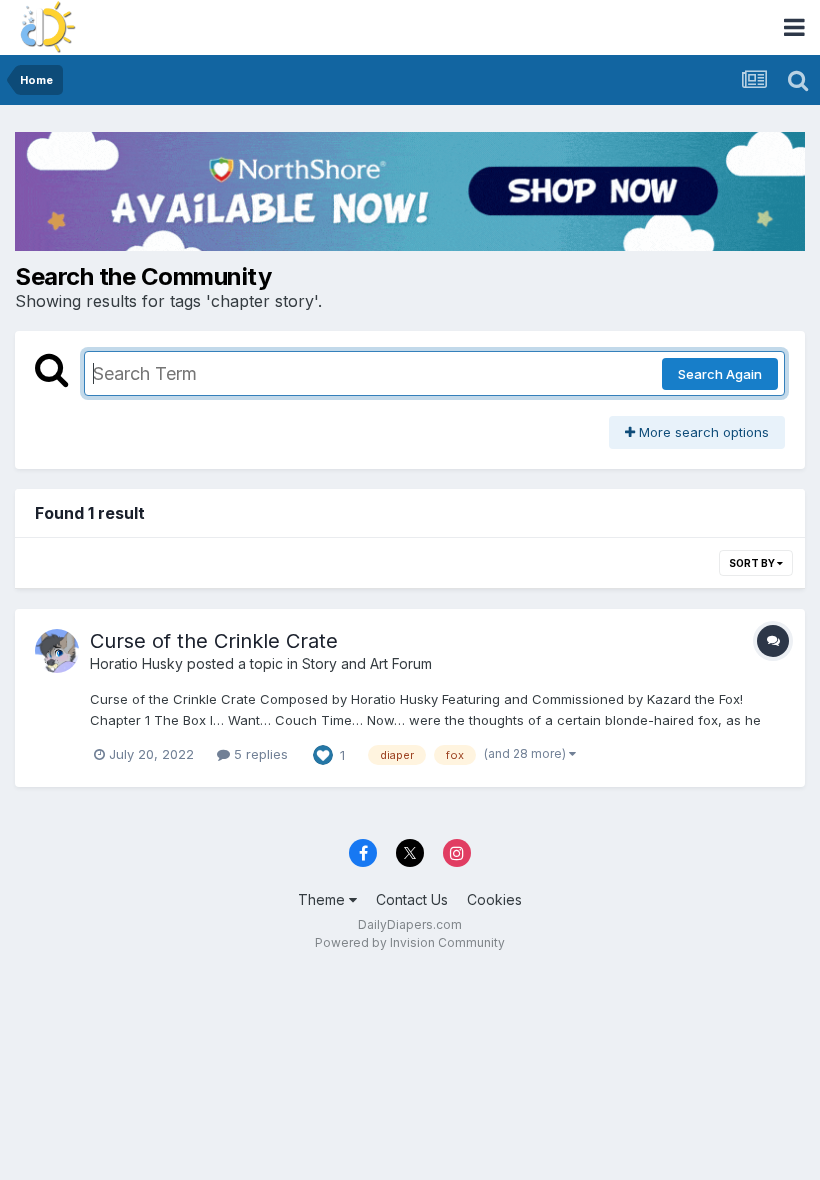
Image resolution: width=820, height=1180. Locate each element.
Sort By (753, 563)
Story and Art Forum (367, 663)
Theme (323, 899)
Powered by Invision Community (410, 942)
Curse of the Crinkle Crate (214, 641)
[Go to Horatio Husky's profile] (57, 651)
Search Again (720, 374)
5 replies (259, 754)
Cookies (494, 899)
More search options (702, 432)
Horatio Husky (136, 663)
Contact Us (412, 899)
